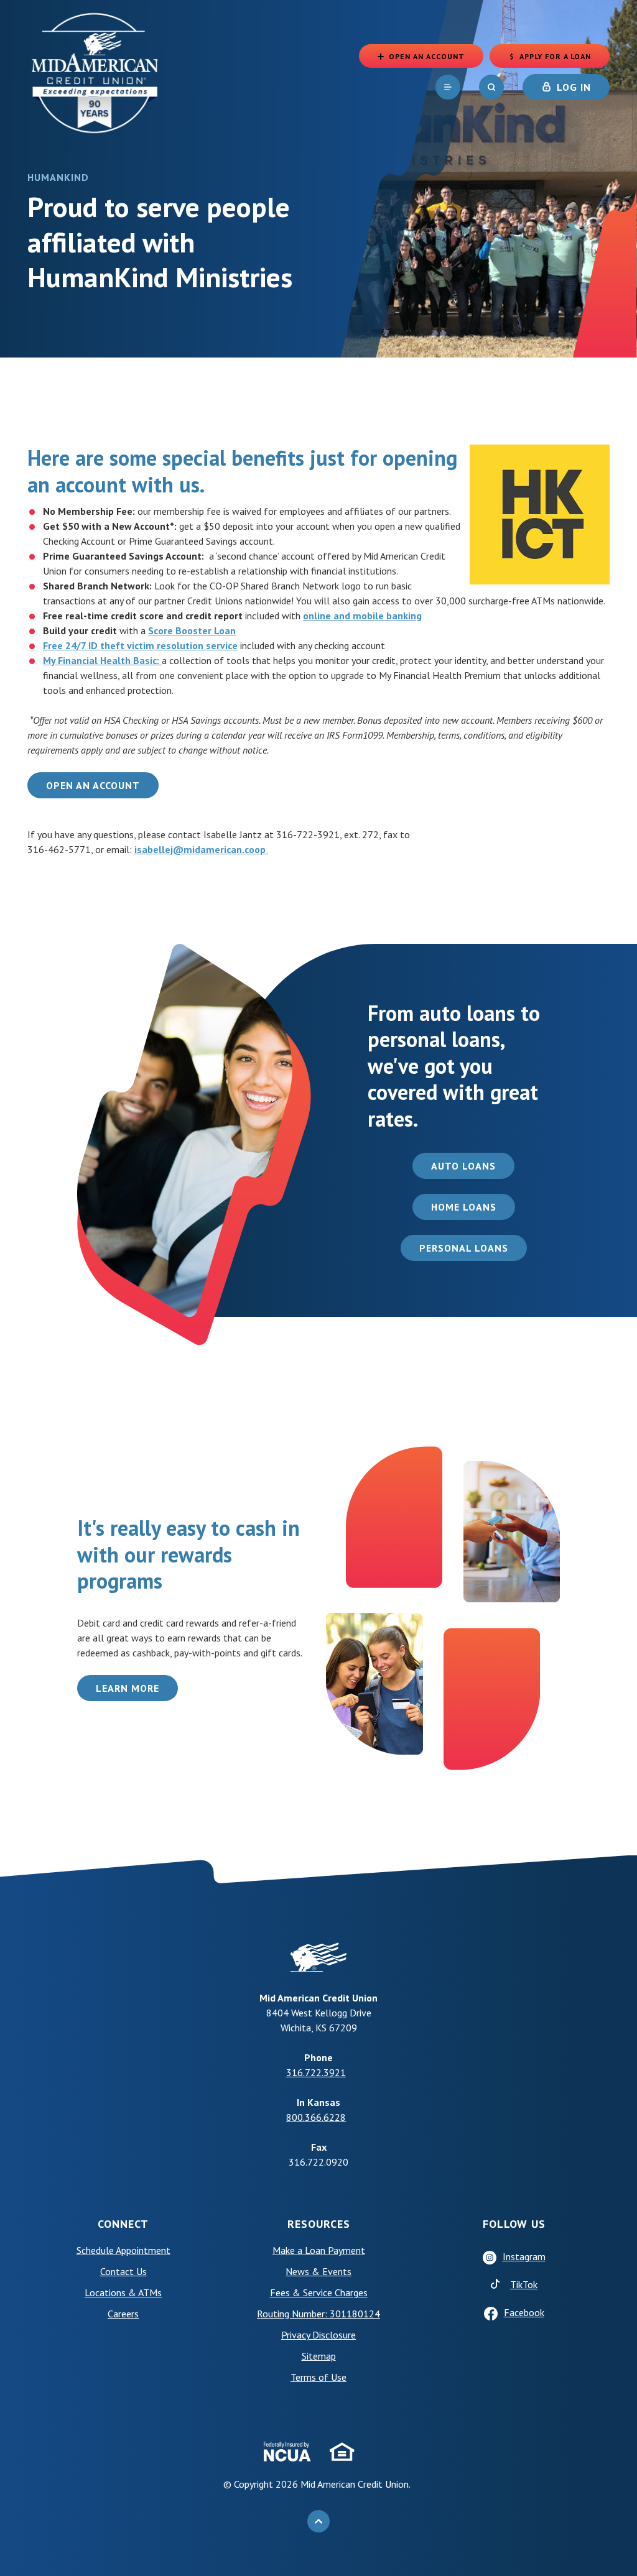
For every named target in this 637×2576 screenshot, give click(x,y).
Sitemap (319, 2356)
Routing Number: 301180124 (318, 2314)
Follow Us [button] (514, 2224)
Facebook (524, 2312)
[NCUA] (287, 2452)
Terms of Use (349, 2377)
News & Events (318, 2271)
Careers (123, 2314)
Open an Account (93, 785)
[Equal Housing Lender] (342, 2452)
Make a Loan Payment (319, 2250)
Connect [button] (123, 2224)
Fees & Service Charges (319, 2292)
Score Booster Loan (192, 630)
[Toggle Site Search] (491, 87)
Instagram (524, 2256)
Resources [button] (319, 2224)
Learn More (137, 1688)
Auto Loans (463, 1166)
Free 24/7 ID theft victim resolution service (140, 645)
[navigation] (448, 87)
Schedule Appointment (144, 2250)
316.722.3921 (316, 2072)
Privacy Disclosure (318, 2335)
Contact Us (123, 2271)
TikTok (556, 2284)
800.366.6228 (316, 2117)
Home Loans (464, 1207)
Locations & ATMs (123, 2292)
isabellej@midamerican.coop (201, 849)
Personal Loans (464, 1248)
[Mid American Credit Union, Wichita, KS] (96, 72)
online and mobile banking (362, 616)
